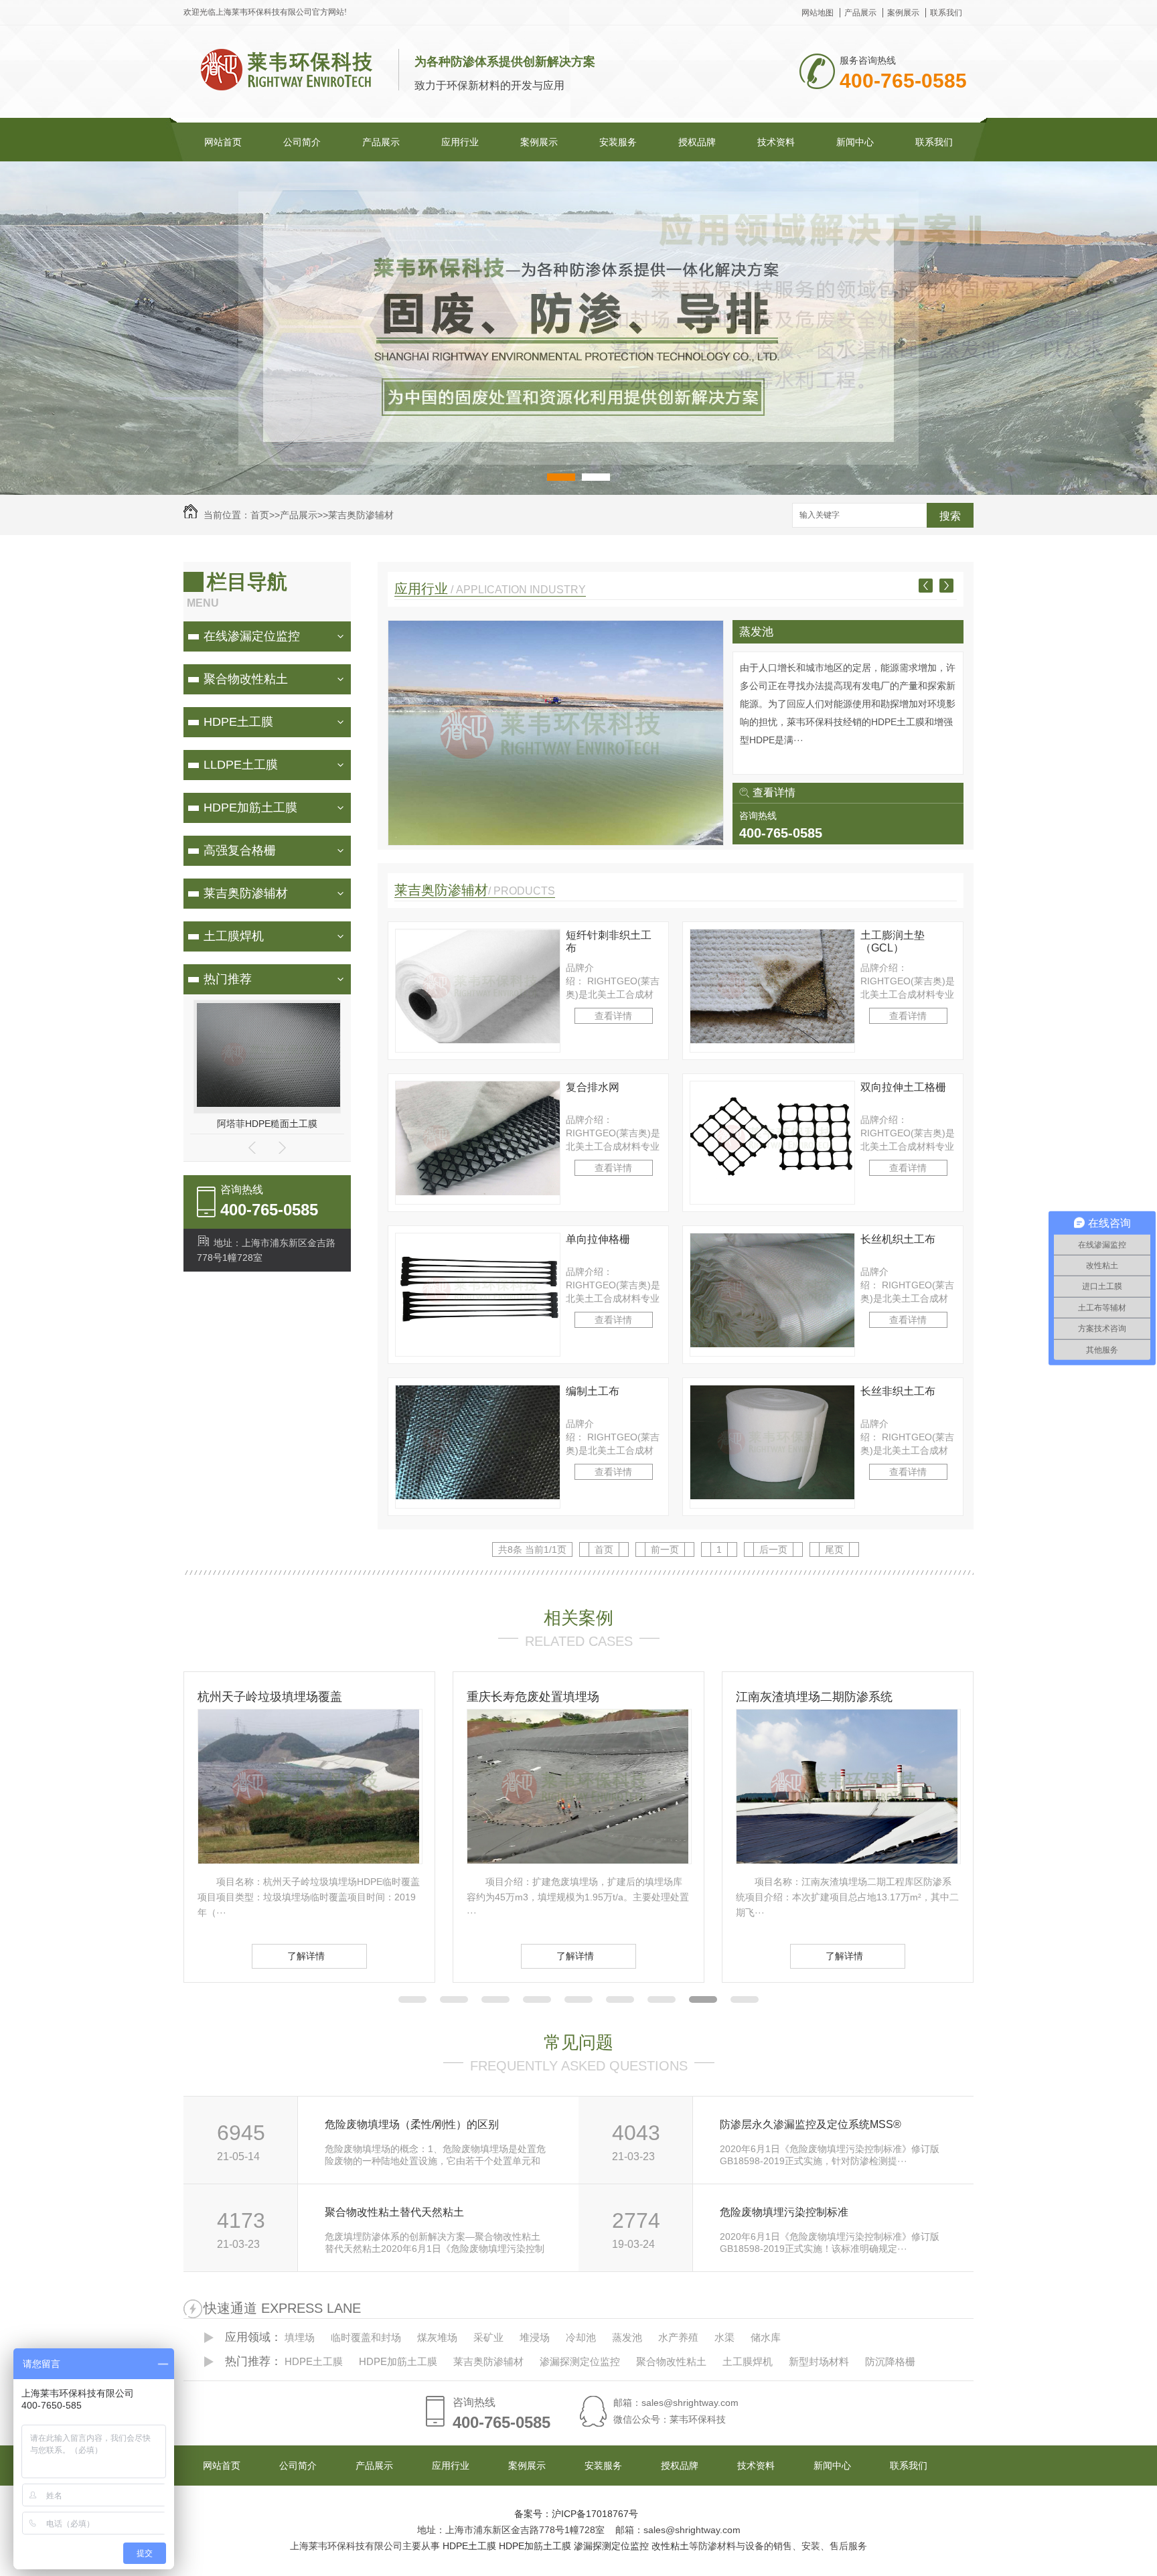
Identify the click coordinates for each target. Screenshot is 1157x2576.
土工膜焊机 (234, 936)
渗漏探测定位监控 (580, 2361)
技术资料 (776, 142)
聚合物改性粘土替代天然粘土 (394, 2212)
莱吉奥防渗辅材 (361, 515)
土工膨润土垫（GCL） (893, 941)
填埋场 (300, 2337)
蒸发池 (627, 2337)
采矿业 (488, 2337)
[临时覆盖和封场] (556, 842)
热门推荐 (228, 979)
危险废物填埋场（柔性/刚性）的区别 (412, 2124)
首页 (260, 515)
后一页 (773, 1549)
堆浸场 (535, 2337)
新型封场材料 (819, 2361)
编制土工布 (593, 1391)
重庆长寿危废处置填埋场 (264, 1697)
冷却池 (581, 2337)
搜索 (950, 516)
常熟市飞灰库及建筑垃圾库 (808, 1697)
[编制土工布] (478, 1496)
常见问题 (578, 2042)
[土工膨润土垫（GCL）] (772, 1040)
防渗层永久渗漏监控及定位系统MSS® (811, 2124)
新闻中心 (855, 142)
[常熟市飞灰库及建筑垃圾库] (847, 1860)
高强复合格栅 (240, 850)
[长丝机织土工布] (772, 1344)
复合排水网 (593, 1087)
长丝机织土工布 (898, 1239)
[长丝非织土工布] (772, 1496)
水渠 (724, 2337)
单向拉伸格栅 (598, 1239)
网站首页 (223, 142)
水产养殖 (678, 2337)
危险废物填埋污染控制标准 (784, 2212)
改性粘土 (670, 2546)
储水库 (766, 2337)
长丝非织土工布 (898, 1391)
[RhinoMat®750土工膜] (271, 1104)
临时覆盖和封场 (779, 632)
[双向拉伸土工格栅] (772, 1192)
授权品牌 (697, 142)
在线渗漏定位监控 (252, 636)
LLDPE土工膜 (241, 765)
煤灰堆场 (437, 2337)
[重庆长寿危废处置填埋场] (309, 1860)
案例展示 (903, 13)
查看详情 (774, 792)
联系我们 (946, 13)
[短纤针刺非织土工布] (478, 1040)
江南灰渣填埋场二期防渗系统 (545, 1697)
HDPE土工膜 (238, 722)
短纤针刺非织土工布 (609, 941)
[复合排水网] (478, 1192)
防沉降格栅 (890, 2361)
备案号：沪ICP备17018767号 (576, 2514)
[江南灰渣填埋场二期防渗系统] (578, 1860)
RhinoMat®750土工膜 (267, 1124)
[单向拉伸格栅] (478, 1344)
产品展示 (860, 13)
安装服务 (618, 142)
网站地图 (818, 13)
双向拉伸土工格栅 (903, 1087)
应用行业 (460, 142)
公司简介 (302, 142)
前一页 (665, 1549)
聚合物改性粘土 (246, 679)
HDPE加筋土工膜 (250, 808)
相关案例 (578, 1618)
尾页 (834, 1549)
